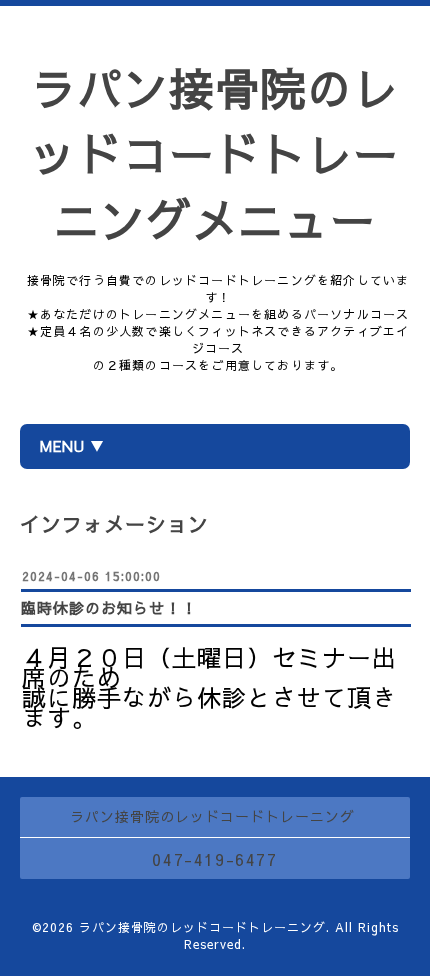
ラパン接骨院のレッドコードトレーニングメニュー (215, 153)
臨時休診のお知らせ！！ (109, 607)
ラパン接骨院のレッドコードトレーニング (202, 927)
